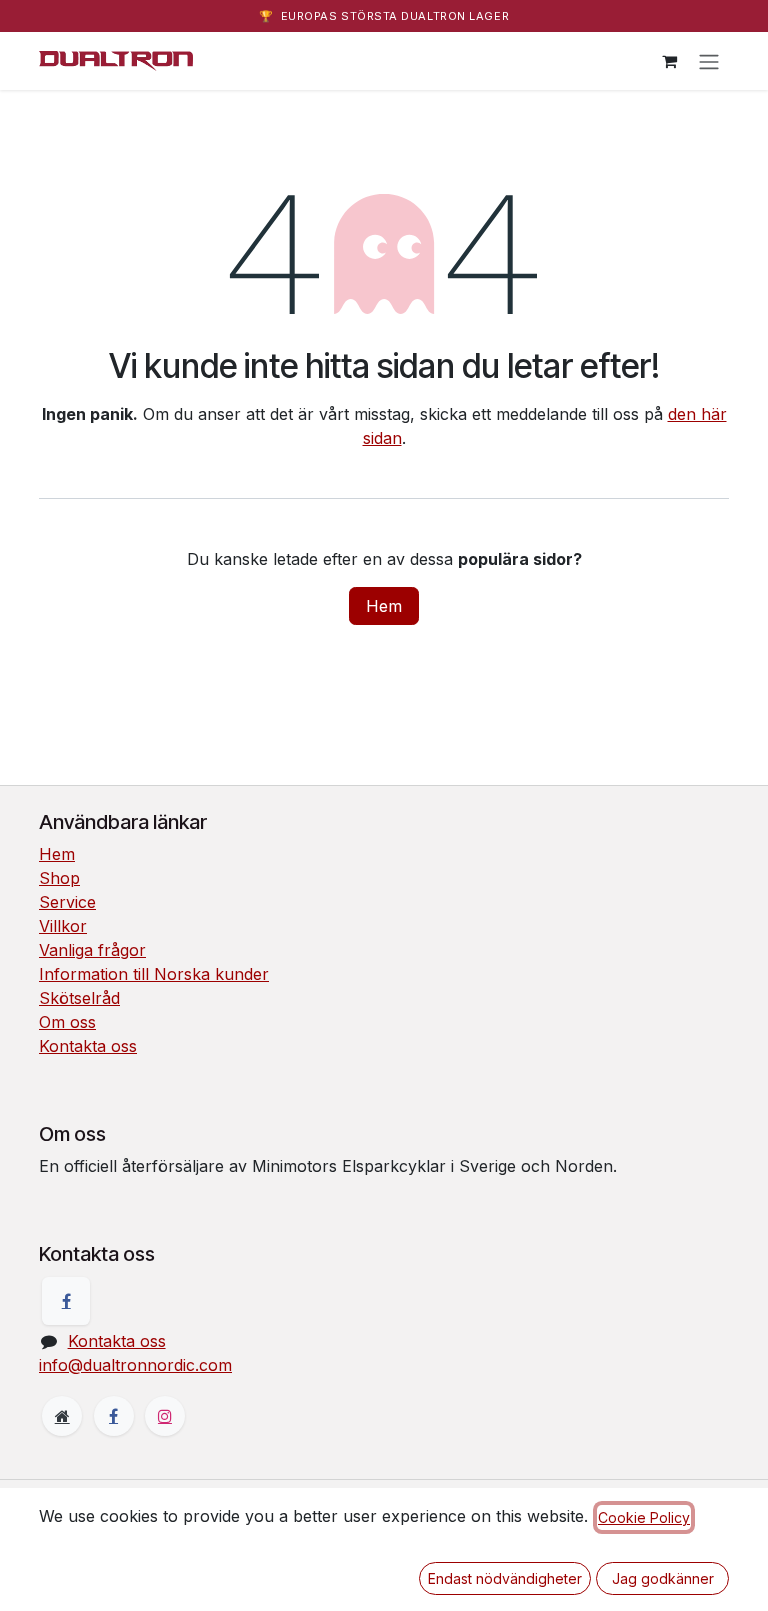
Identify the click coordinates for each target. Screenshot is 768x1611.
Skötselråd (79, 998)
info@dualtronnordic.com (135, 1365)
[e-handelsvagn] (669, 61)
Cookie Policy (644, 1517)
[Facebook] (66, 1301)
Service (67, 902)
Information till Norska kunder (154, 974)
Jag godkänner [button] (663, 1578)
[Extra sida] (62, 1416)
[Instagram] (165, 1416)
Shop (59, 878)
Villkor (63, 926)
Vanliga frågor (92, 950)
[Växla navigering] (709, 61)
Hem (384, 606)
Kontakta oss (88, 1046)
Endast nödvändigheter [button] (505, 1578)
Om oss (67, 1022)
